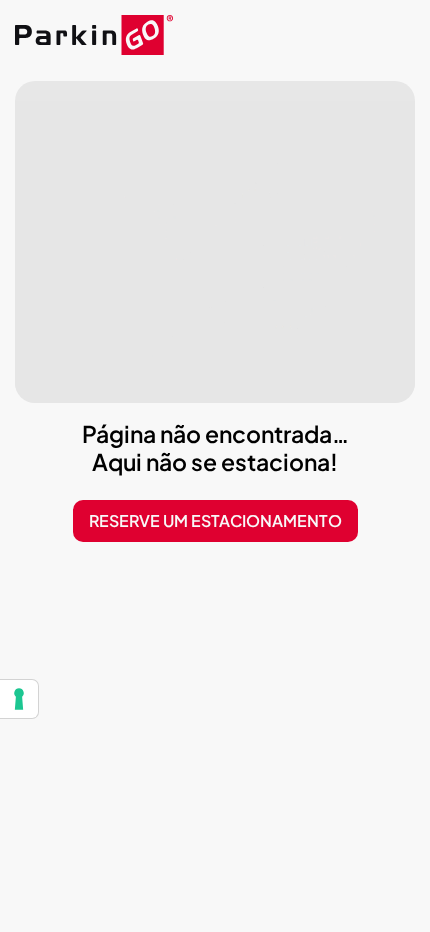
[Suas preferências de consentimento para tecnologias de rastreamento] (19, 699)
